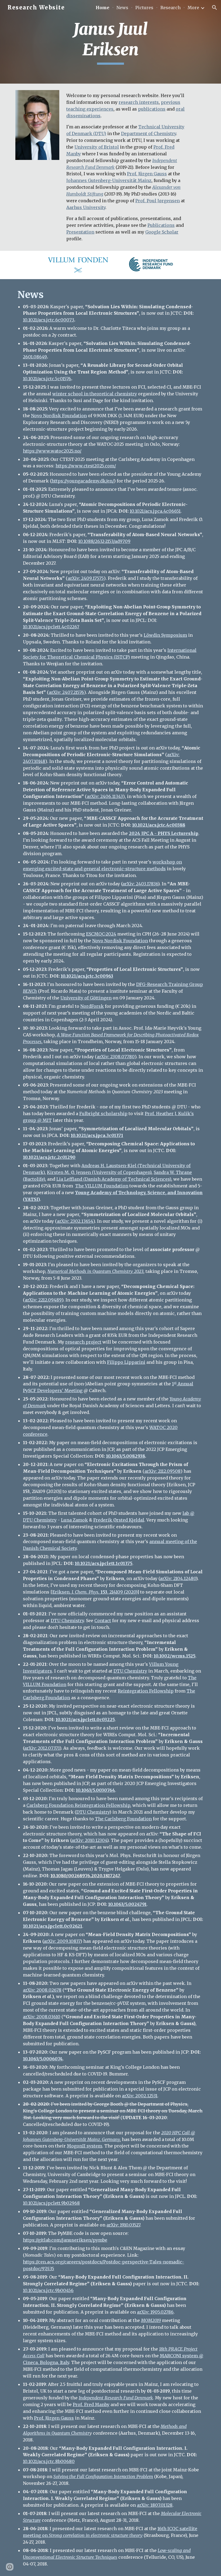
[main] (111, 42)
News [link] (122, 8)
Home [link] (103, 8)
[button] (215, 8)
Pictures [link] (144, 8)
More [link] (193, 8)
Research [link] (170, 8)
